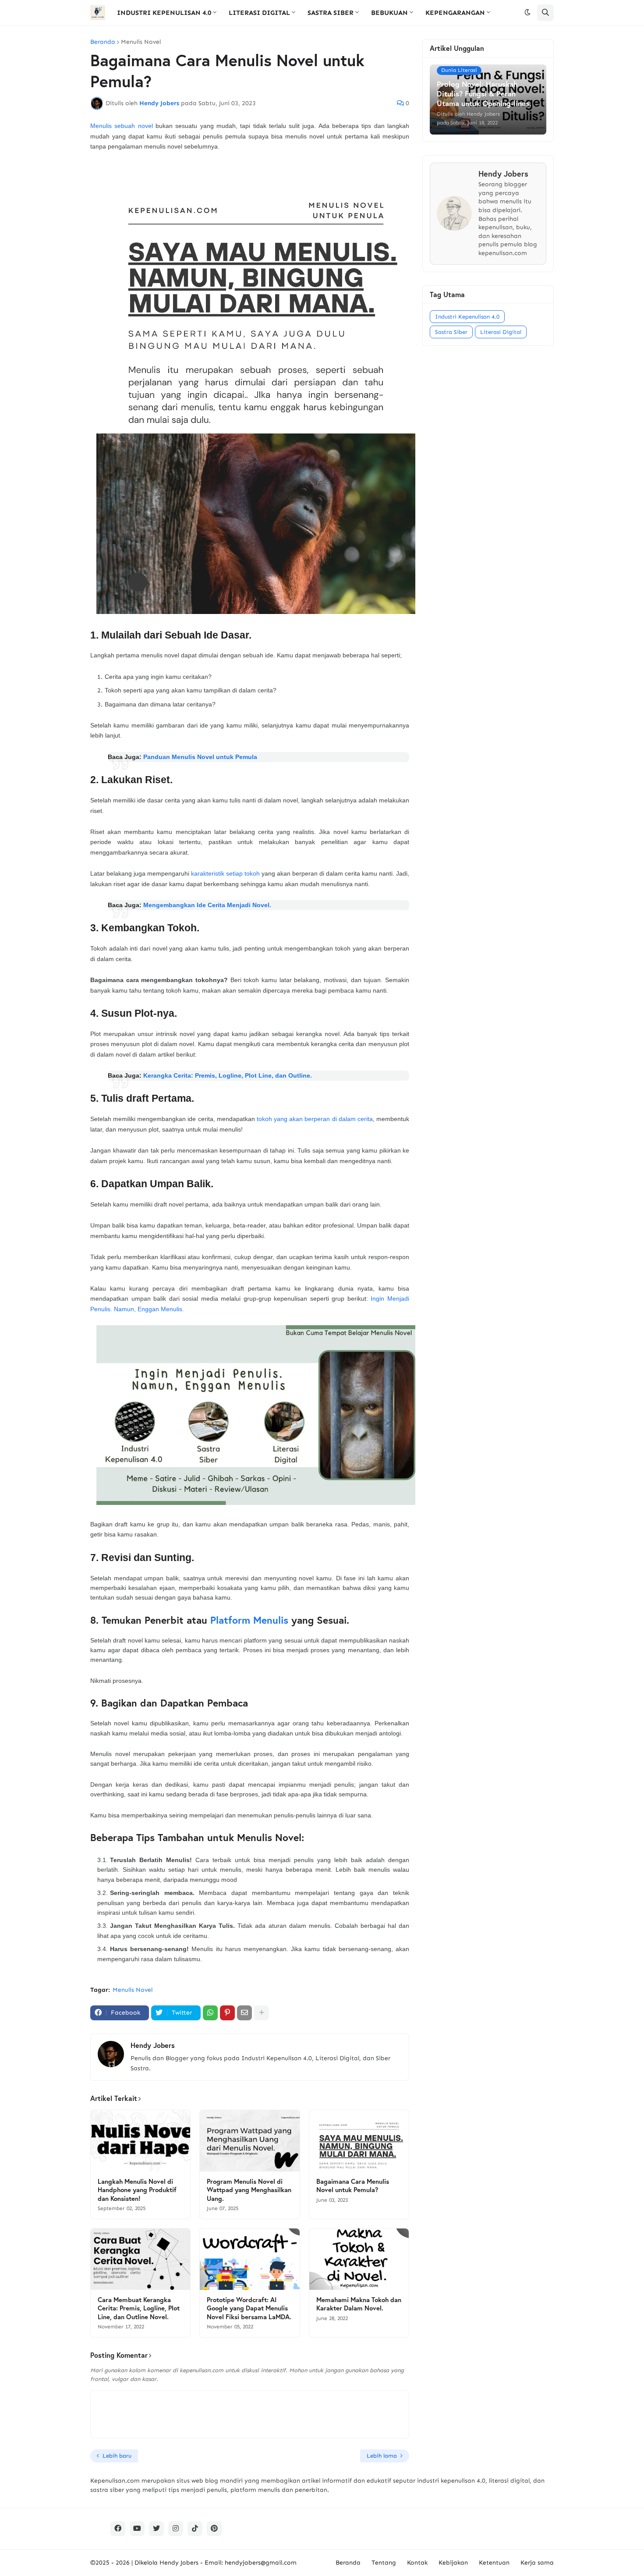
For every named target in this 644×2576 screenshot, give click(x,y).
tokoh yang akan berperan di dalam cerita (315, 1119)
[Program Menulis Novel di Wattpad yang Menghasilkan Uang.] (249, 2141)
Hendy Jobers (153, 2045)
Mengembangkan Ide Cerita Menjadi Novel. (207, 905)
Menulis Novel (141, 42)
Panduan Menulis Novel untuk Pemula (200, 757)
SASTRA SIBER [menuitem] (331, 13)
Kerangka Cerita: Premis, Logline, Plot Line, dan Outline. (228, 1075)
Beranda (103, 42)
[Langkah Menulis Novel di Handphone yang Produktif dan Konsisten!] (140, 2141)
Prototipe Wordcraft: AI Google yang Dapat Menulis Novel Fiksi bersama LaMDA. (249, 2308)
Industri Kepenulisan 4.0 (467, 317)
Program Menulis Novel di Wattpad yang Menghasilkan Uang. (249, 2190)
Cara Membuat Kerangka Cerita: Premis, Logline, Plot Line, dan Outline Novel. (139, 2308)
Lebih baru (117, 2456)
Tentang (384, 2563)
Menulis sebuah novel (122, 126)
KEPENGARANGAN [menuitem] (455, 13)
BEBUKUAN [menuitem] (389, 13)
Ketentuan (494, 2563)
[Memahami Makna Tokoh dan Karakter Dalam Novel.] (359, 2259)
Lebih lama (382, 2456)
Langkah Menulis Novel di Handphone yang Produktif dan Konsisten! (137, 2190)
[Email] (244, 2013)
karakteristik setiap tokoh (225, 873)
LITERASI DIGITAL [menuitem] (259, 13)
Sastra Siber (451, 332)
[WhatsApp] (210, 2013)
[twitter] (156, 2529)
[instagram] (176, 2529)
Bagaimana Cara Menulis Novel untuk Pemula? (353, 2186)
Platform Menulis (249, 1620)
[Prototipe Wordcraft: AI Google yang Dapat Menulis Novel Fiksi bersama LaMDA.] (249, 2259)
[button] (527, 13)
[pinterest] (214, 2529)
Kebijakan (453, 2563)
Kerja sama (537, 2563)
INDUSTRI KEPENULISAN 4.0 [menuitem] (164, 13)
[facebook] (118, 2529)
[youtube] (137, 2529)
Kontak (417, 2563)
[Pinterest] (227, 2013)
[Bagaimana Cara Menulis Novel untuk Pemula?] (359, 2141)
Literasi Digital (501, 332)
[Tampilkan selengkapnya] (262, 2013)
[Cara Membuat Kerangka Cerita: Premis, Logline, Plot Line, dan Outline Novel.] (140, 2259)
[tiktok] (195, 2529)
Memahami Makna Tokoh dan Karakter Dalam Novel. (359, 2304)
